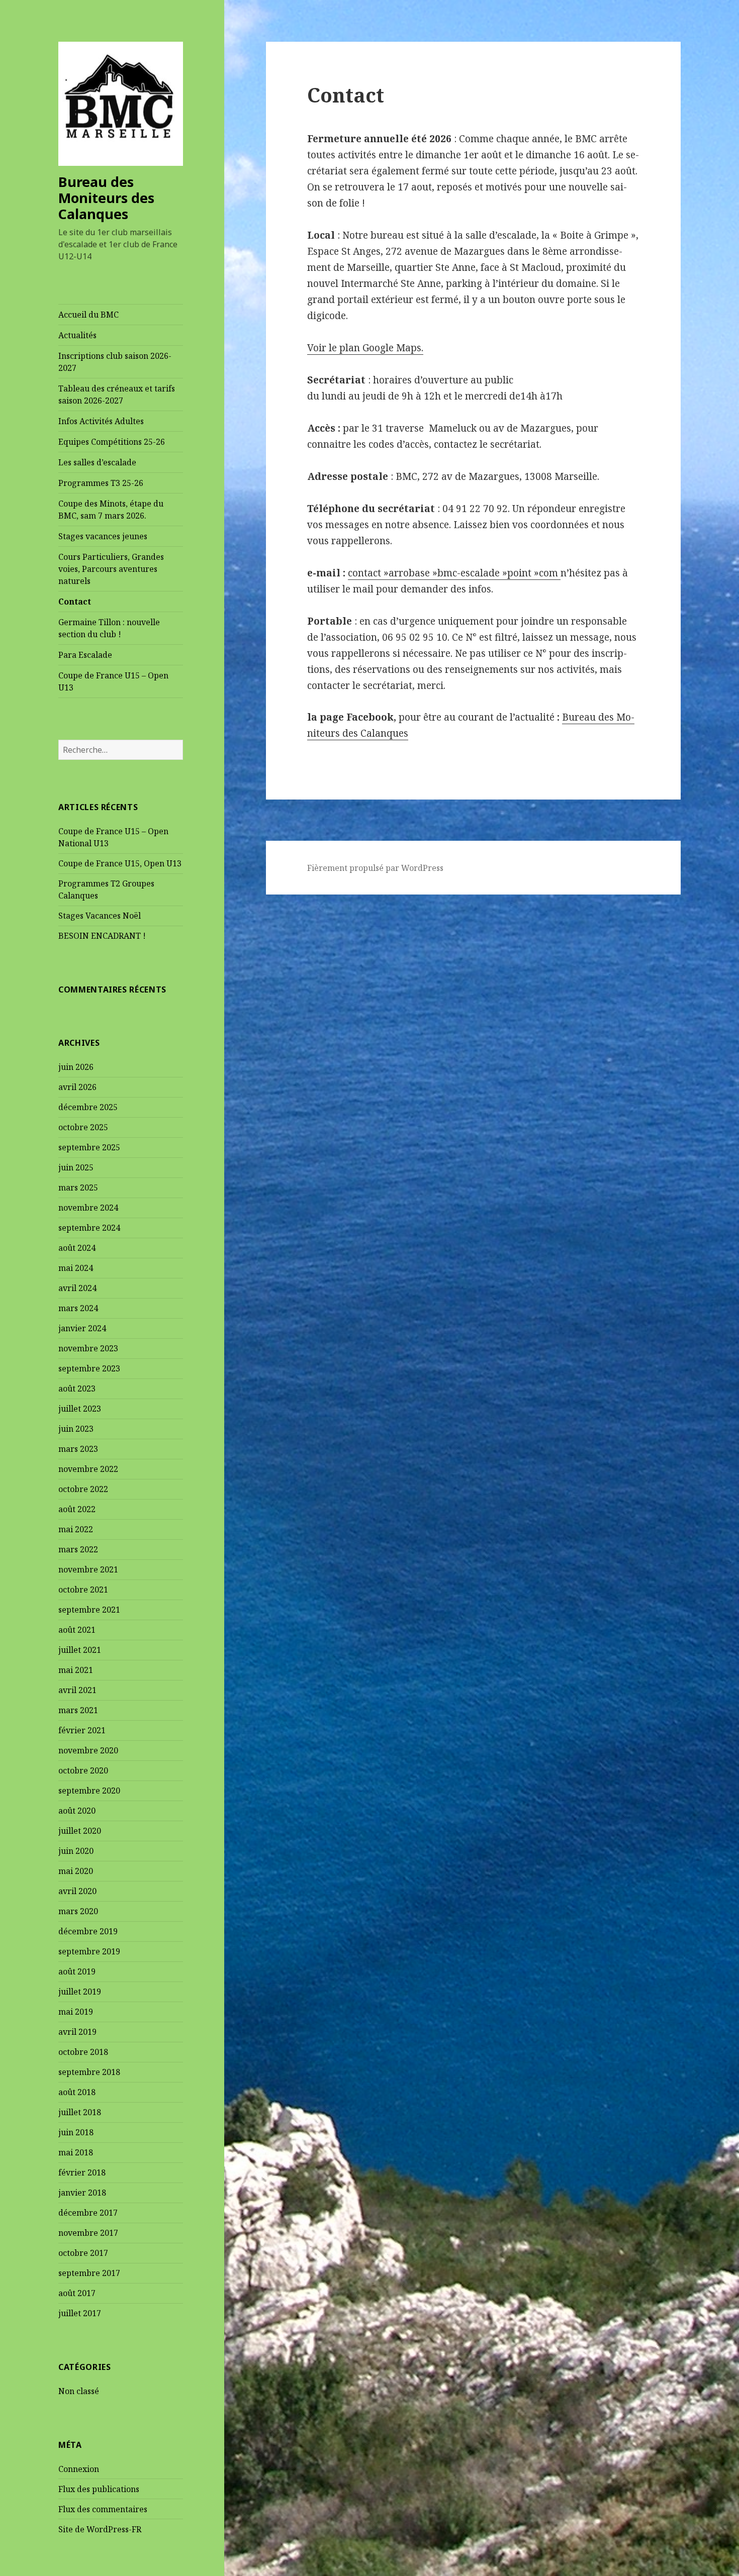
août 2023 (77, 1389)
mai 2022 (76, 1529)
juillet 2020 (80, 1831)
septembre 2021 (89, 1610)
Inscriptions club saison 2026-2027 (115, 362)
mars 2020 (78, 1911)
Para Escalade (85, 655)
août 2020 (77, 1811)
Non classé (79, 2391)
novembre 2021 (88, 1569)
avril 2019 (77, 2032)
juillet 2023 (80, 1409)
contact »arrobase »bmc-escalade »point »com (454, 573)
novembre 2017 (88, 2233)
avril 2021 (77, 1690)
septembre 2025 (89, 1147)
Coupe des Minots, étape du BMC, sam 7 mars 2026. (111, 510)
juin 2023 (76, 1429)
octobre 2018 (83, 2052)
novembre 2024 (88, 1208)
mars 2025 (78, 1187)
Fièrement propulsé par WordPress (375, 868)
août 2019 (77, 1971)
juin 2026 (76, 1067)
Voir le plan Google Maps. (365, 348)
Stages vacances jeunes (103, 536)
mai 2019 (76, 2012)
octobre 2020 (83, 1770)
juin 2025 (76, 1167)
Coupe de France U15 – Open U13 (113, 681)
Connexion (79, 2469)
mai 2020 (76, 1871)
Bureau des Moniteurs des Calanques (106, 198)
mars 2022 (78, 1549)
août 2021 (77, 1630)
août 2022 (77, 1509)
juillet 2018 (80, 2112)
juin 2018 (76, 2132)
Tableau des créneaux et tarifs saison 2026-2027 (117, 394)
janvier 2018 (82, 2193)
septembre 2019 (89, 1951)
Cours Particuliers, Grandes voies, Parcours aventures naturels (111, 569)
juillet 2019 (80, 1992)
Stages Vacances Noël (100, 916)
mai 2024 (76, 1268)
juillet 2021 (80, 1650)
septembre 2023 (89, 1368)
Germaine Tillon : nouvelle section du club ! (109, 628)
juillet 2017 (80, 2313)
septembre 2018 (89, 2072)
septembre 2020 (89, 1791)
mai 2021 (76, 1670)
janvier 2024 (82, 1328)
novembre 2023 (88, 1348)
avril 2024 (77, 1288)
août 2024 (77, 1248)
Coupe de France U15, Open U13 (120, 863)
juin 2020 (76, 1851)
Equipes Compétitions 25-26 (112, 442)
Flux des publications (99, 2489)
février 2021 (82, 1730)
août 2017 (77, 2293)
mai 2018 (76, 2152)
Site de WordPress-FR (100, 2529)
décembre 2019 (88, 1931)
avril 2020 (77, 1891)
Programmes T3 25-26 (101, 483)
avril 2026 (77, 1087)
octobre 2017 (83, 2253)
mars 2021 (78, 1710)
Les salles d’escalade (97, 462)
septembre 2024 (89, 1228)
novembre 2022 (88, 1469)
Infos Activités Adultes (101, 421)
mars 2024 (78, 1308)
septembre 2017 (89, 2273)
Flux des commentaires (103, 2509)
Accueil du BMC (88, 315)
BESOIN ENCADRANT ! (102, 936)
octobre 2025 (83, 1127)
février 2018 (82, 2172)
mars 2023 (78, 1449)
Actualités (77, 335)
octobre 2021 (83, 1590)
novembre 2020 (88, 1750)
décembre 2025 (88, 1107)
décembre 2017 (88, 2213)
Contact (75, 602)
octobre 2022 (83, 1489)
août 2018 (77, 2092)
